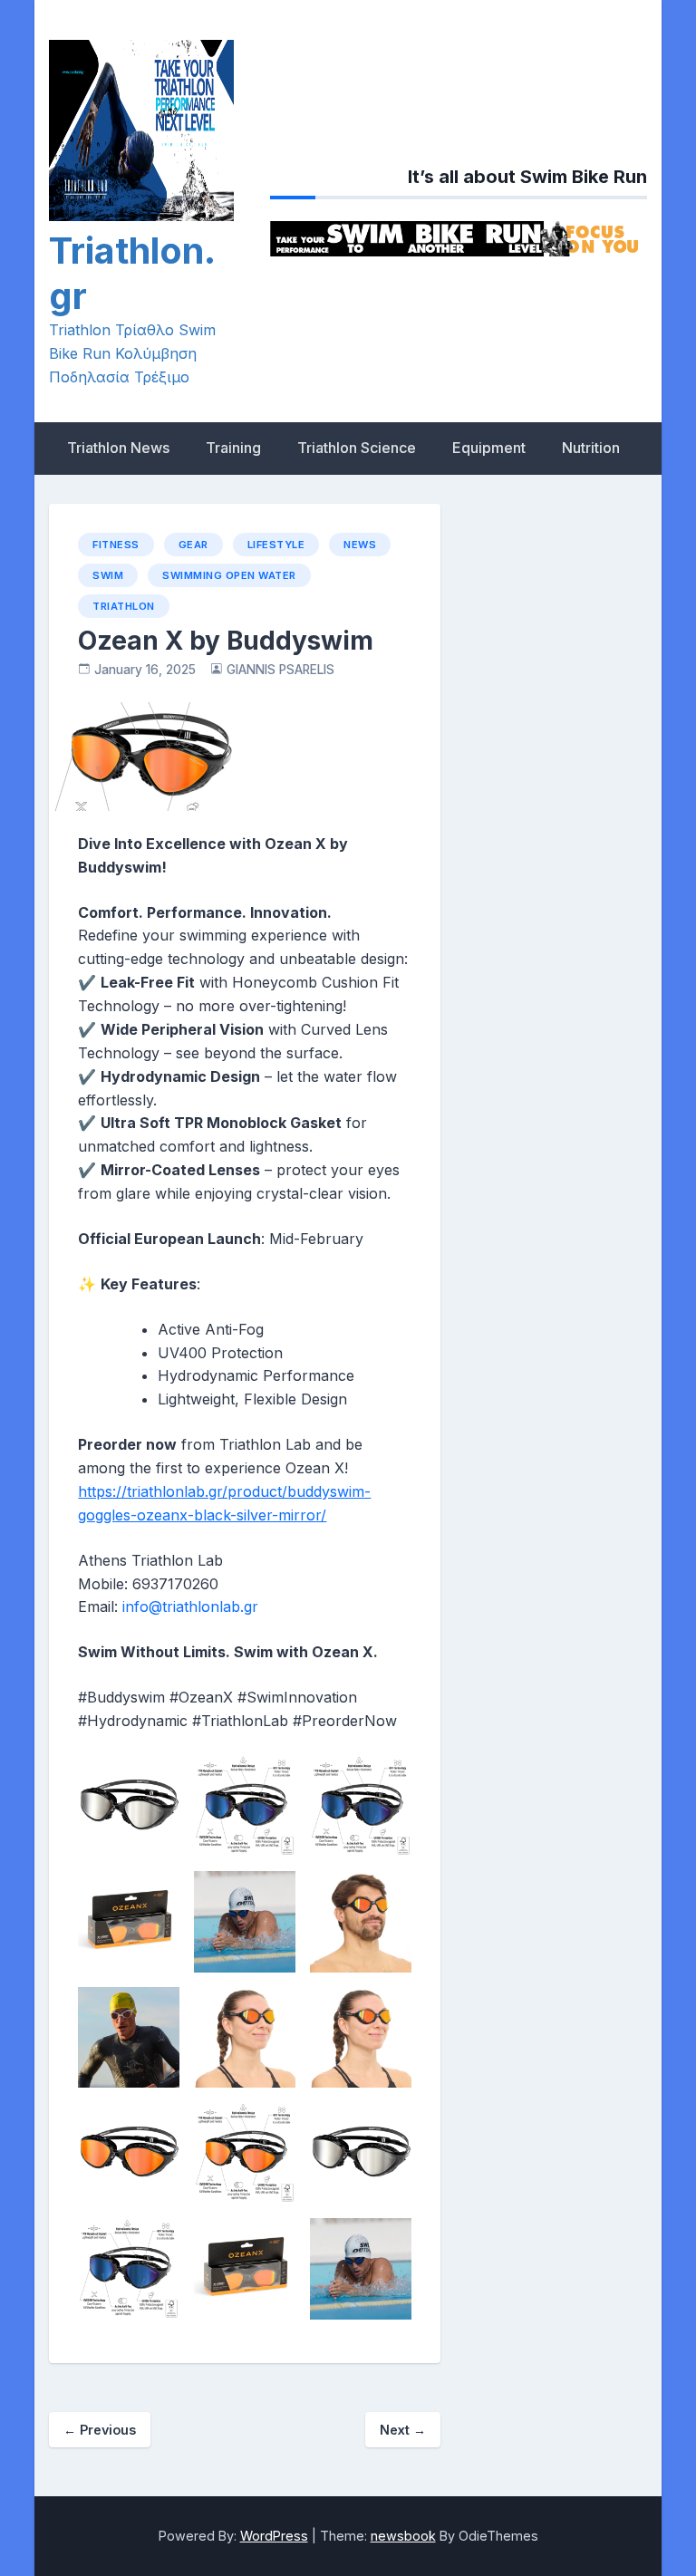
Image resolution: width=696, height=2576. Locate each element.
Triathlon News (118, 448)
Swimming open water (229, 575)
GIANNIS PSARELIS (280, 670)
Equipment (489, 448)
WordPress (274, 2536)
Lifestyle (276, 545)
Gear (193, 545)
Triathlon (124, 606)
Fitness (116, 545)
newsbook (403, 2536)
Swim (108, 575)
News (360, 545)
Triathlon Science (357, 448)
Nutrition (591, 448)
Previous (100, 2430)
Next (403, 2430)
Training (233, 448)
